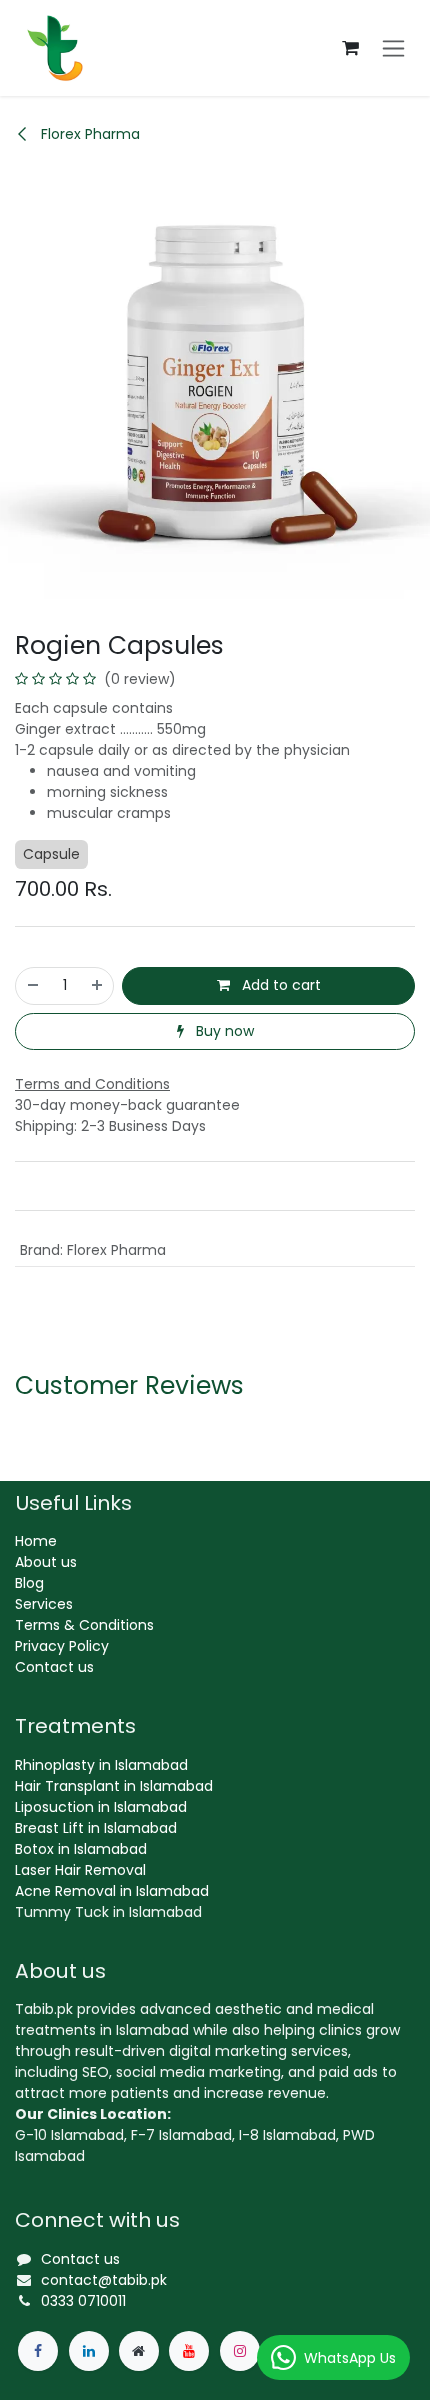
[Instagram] (240, 2351)
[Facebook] (38, 2351)
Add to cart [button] (279, 985)
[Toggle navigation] (393, 48)
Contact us (54, 1667)
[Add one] (98, 985)
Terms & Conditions (84, 1625)
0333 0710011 (83, 2301)
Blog (29, 1583)
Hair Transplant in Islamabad (114, 1786)
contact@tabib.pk (104, 2280)
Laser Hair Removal (80, 1870)
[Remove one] (32, 985)
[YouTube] (189, 2351)
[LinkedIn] (89, 2351)
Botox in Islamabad (81, 1849)
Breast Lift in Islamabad (96, 1828)
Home (36, 1541)
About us (46, 1562)
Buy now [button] (223, 1031)
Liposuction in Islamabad (101, 1807)
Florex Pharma (88, 134)
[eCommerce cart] (350, 48)
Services (44, 1604)
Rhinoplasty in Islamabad (101, 1765)
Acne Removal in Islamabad (112, 1891)
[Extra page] (139, 2351)
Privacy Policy (62, 1646)
